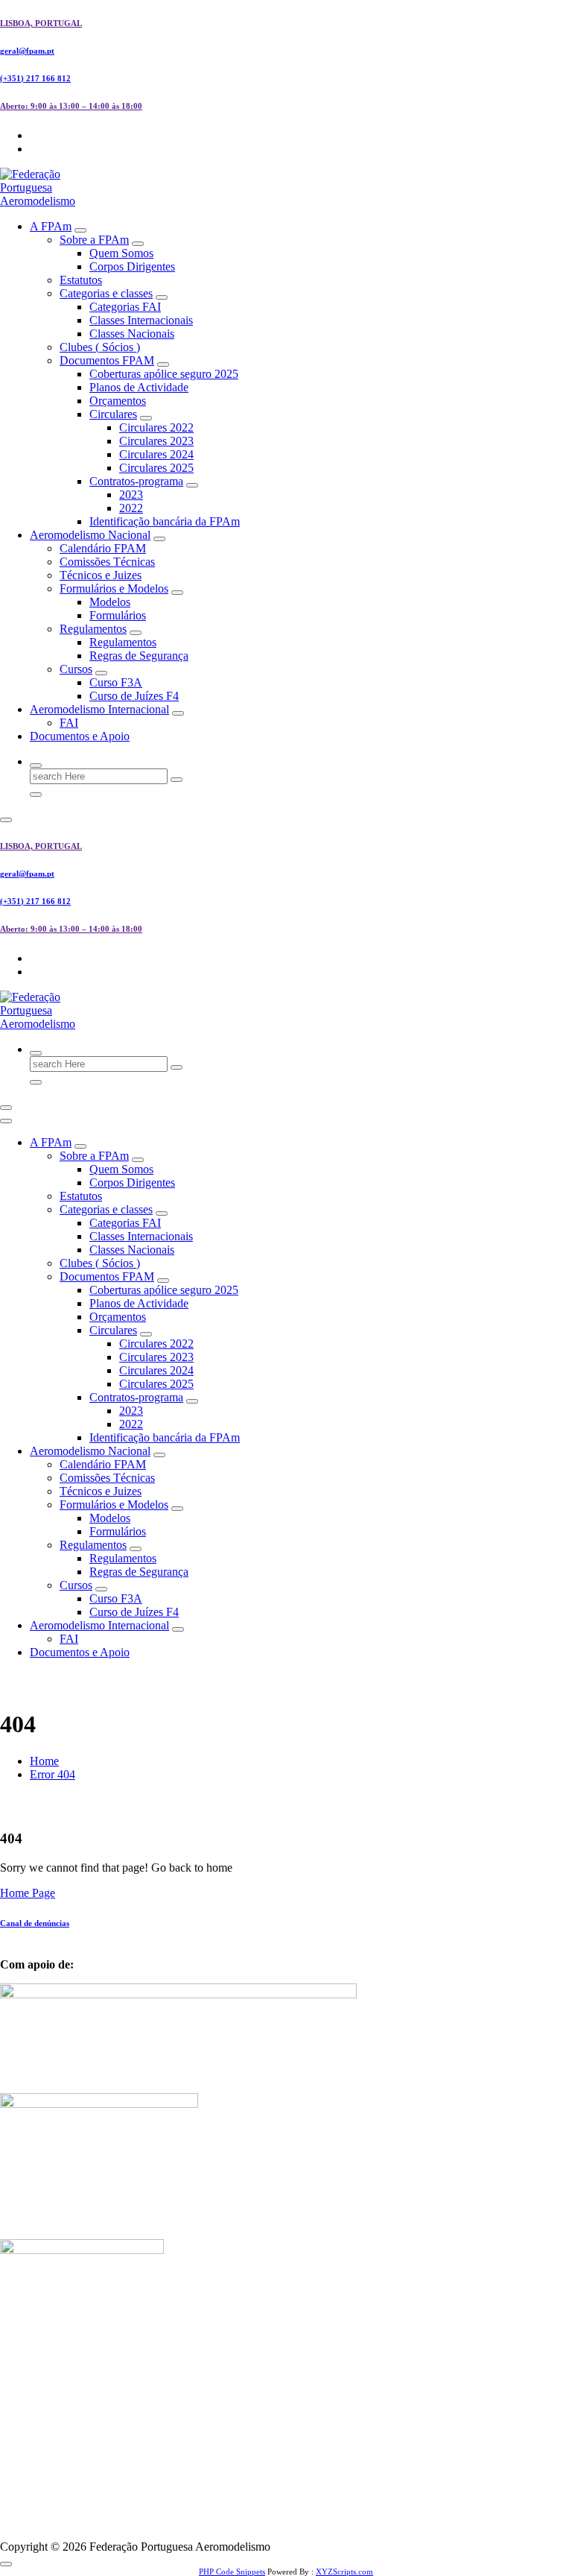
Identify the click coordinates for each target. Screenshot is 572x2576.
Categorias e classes (106, 293)
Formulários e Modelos (114, 588)
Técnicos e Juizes (101, 575)
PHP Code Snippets (232, 2572)
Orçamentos (118, 401)
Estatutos (81, 280)
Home (44, 1761)
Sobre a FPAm (94, 240)
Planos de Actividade (139, 387)
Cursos (76, 669)
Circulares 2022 (156, 427)
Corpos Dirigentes (132, 266)
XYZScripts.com (344, 2572)
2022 (131, 508)
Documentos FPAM (107, 360)
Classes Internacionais (141, 320)
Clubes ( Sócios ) (100, 347)
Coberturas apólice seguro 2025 (164, 374)
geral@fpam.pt (27, 51)
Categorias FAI (125, 307)
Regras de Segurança (139, 656)
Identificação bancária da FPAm (165, 521)
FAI (69, 723)
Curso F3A (116, 682)
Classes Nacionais (132, 334)
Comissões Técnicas (107, 562)
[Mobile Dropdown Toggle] (80, 230)
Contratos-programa (136, 481)
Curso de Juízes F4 (134, 696)
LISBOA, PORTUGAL (41, 23)
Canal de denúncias (35, 1923)
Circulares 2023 (156, 441)
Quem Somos (121, 253)
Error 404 (53, 1774)
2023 (131, 495)
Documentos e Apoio (80, 736)
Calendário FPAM (103, 548)
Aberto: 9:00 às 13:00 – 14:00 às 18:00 (71, 106)
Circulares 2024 (156, 454)
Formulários (118, 615)
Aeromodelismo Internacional (99, 709)
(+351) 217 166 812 (35, 78)
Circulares (113, 414)
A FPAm (51, 226)
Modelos (110, 602)
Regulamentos (93, 629)
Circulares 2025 (156, 468)
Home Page (28, 1893)
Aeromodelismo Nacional (90, 535)
